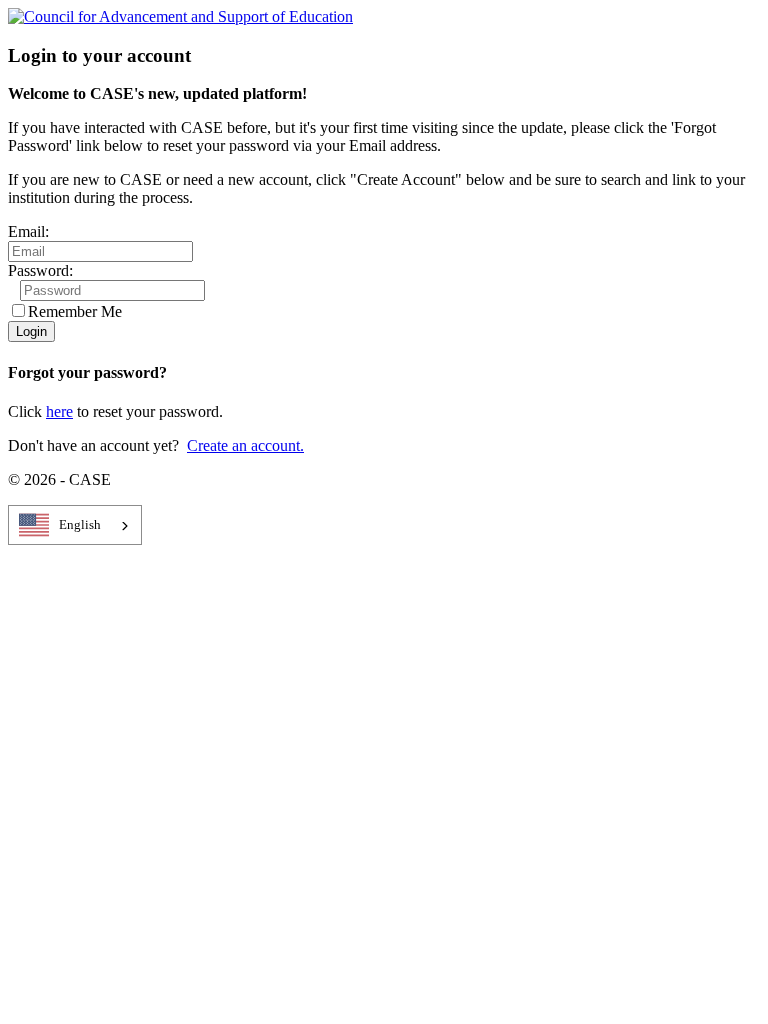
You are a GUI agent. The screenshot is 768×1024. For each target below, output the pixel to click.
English (80, 524)
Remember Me (75, 311)
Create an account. (245, 445)
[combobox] (75, 525)
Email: (28, 231)
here (59, 411)
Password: (40, 270)
